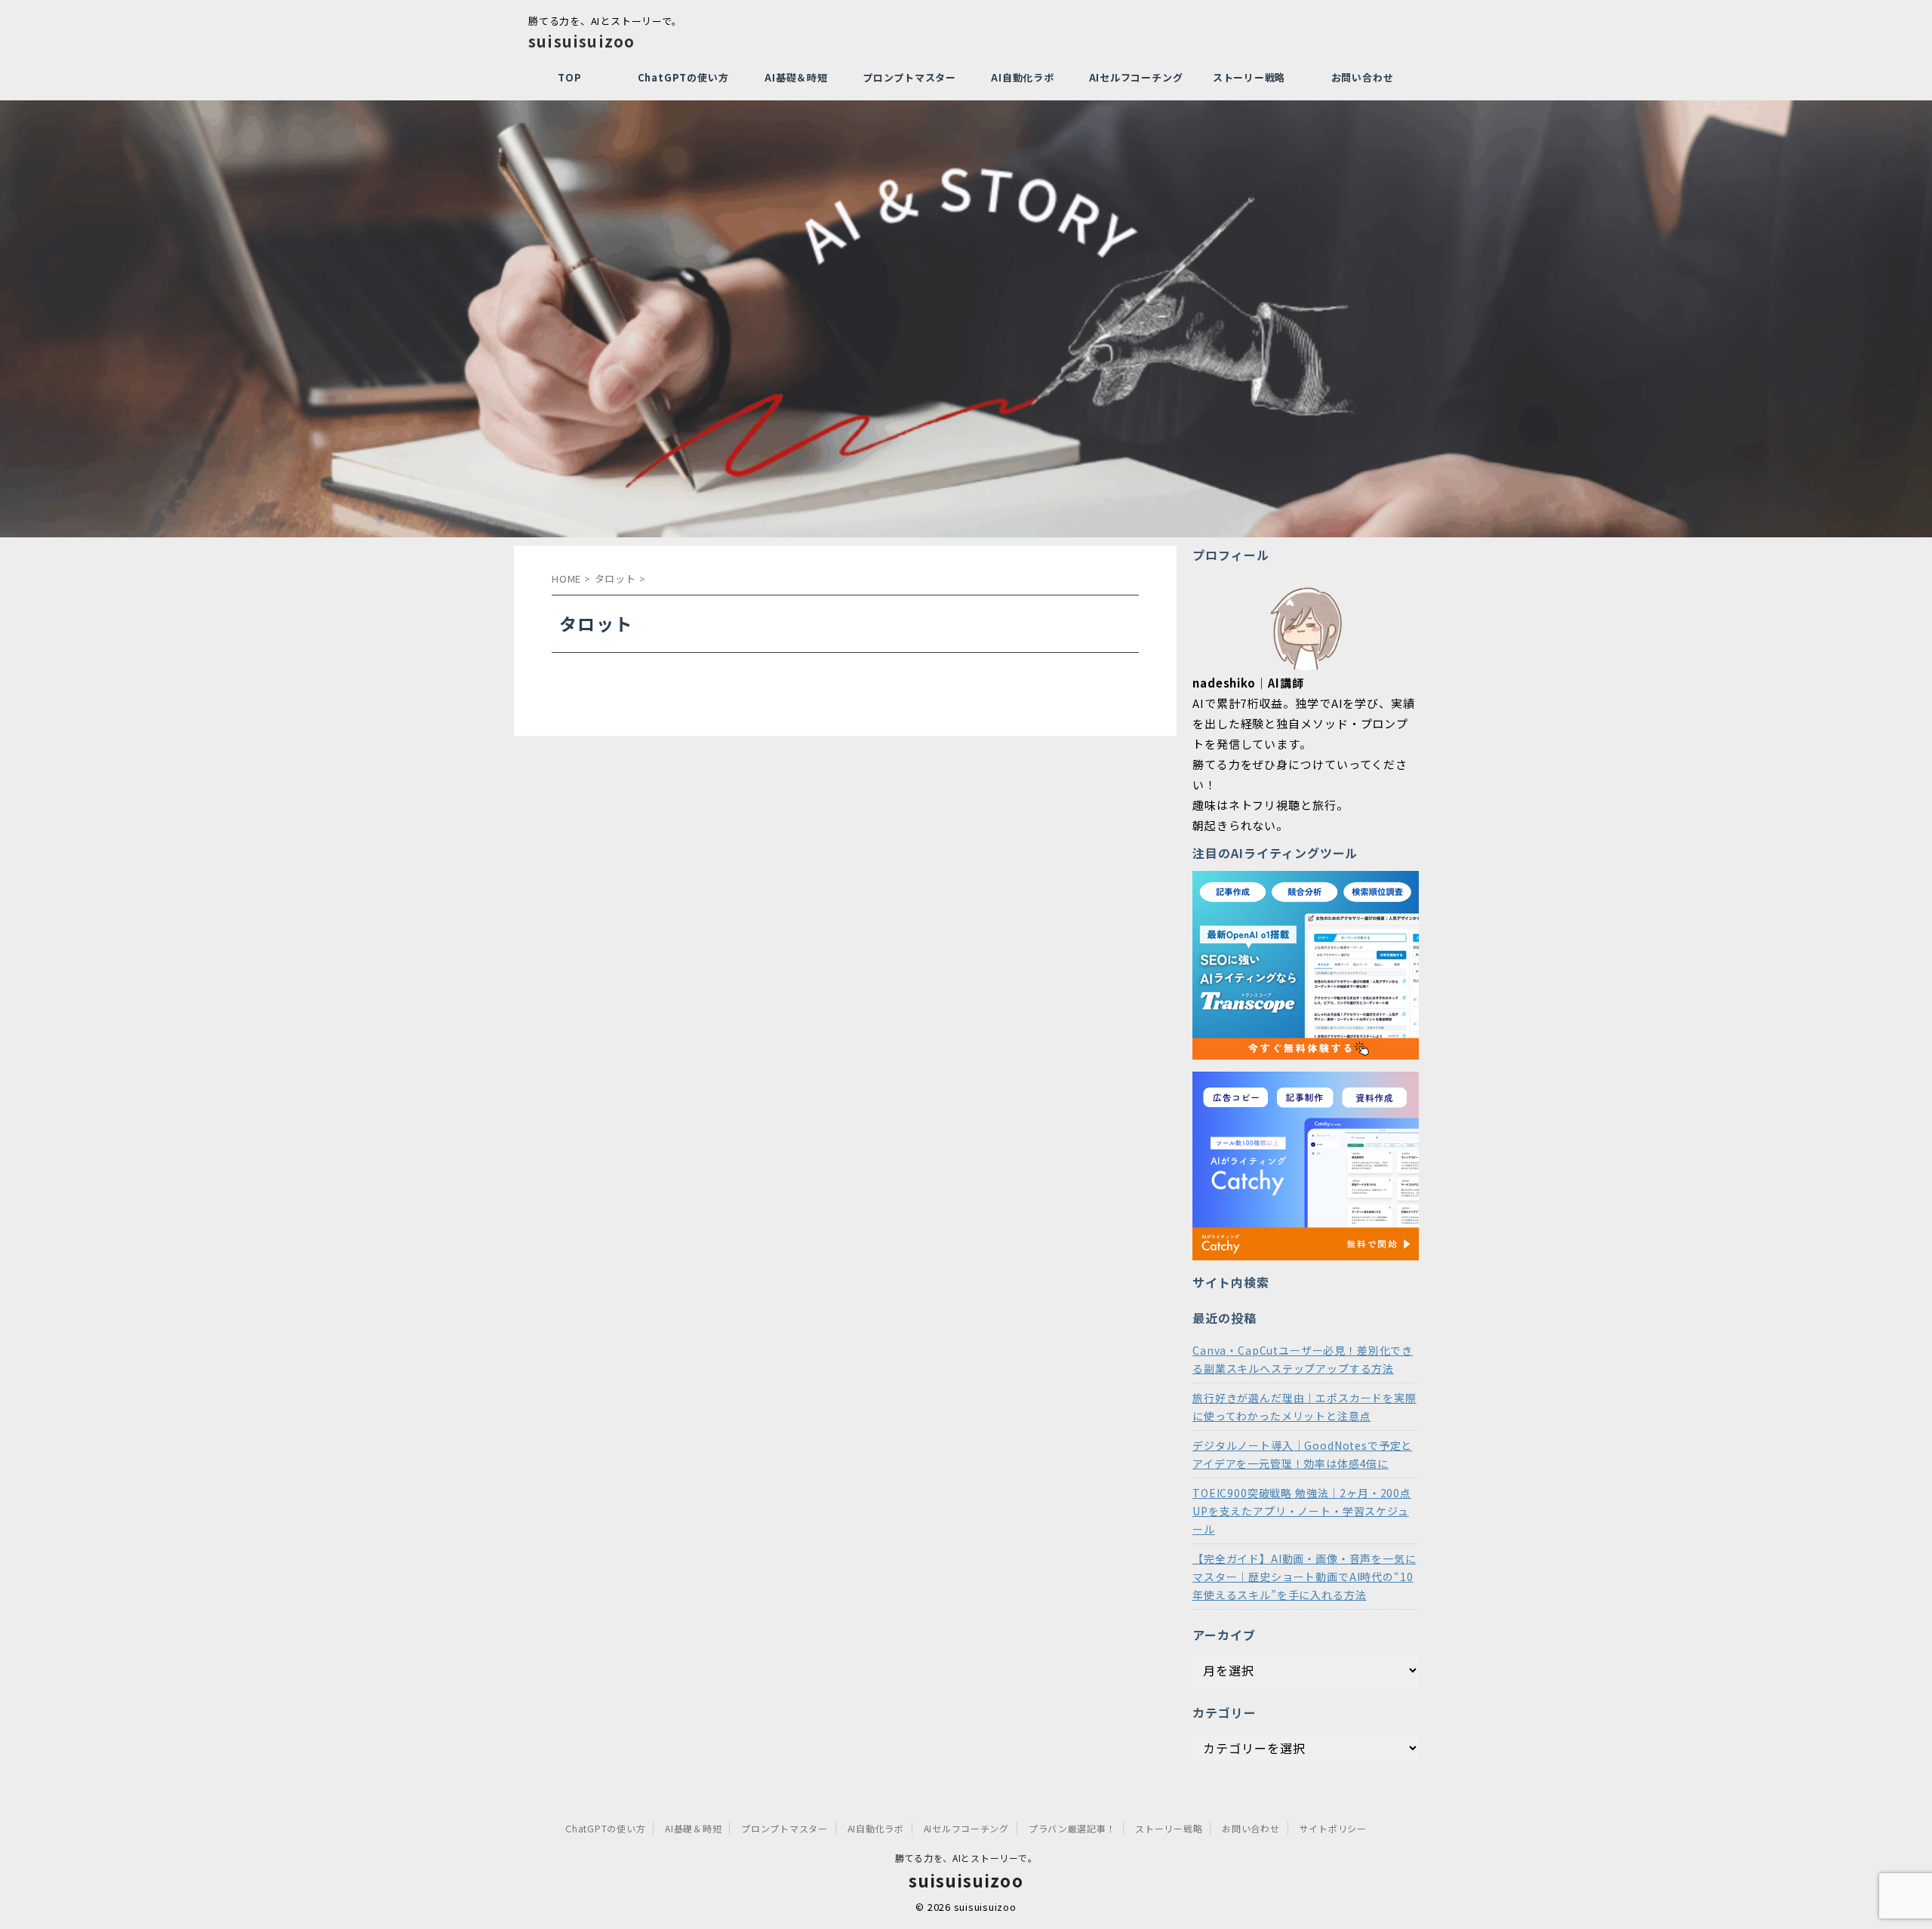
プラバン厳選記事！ (1072, 1828)
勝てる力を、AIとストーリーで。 (966, 1858)
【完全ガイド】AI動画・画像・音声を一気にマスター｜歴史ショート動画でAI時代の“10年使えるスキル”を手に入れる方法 (1304, 1577)
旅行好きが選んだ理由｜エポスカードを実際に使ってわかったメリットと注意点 (1304, 1407)
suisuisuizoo (581, 41)
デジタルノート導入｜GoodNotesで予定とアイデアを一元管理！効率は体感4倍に (1302, 1454)
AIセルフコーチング (1136, 77)
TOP (569, 77)
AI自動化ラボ (1022, 77)
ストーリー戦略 (1249, 77)
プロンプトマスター (909, 77)
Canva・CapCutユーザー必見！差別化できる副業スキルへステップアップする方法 (1303, 1359)
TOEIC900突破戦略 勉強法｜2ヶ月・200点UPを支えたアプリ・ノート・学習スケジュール (1302, 1511)
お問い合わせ (1363, 77)
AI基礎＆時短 (796, 77)
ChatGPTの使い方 (683, 77)
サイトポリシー (1333, 1828)
